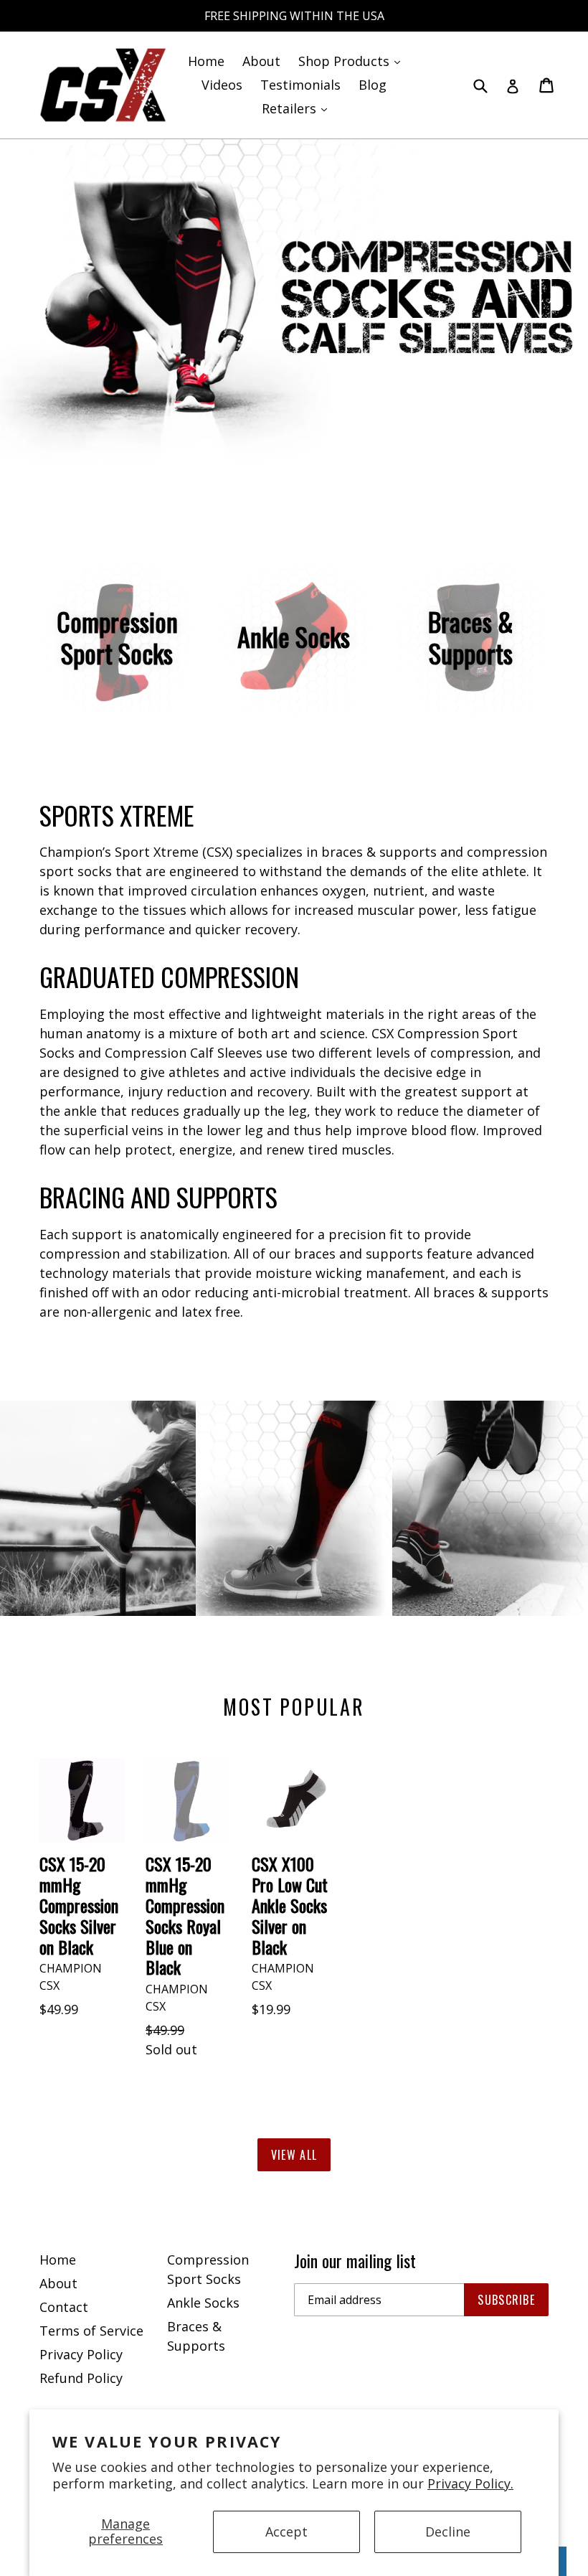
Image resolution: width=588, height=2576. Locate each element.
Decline (448, 2532)
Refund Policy (81, 2378)
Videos (222, 85)
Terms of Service (91, 2331)
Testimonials (300, 85)
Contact (64, 2307)
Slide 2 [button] (301, 456)
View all (294, 2155)
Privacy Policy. (470, 2483)
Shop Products (353, 61)
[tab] (287, 456)
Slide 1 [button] (287, 456)
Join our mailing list (355, 2261)
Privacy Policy (81, 2354)
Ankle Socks (203, 2303)
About (261, 61)
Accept (286, 2532)
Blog (373, 85)
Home (206, 61)
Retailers (298, 108)
